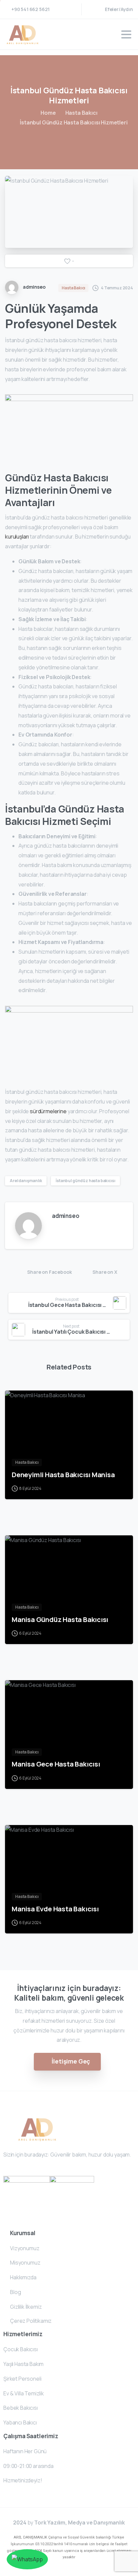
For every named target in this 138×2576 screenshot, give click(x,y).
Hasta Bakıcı (81, 113)
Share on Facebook (49, 1272)
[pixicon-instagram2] (21, 2170)
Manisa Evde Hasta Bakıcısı (55, 1909)
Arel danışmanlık (26, 1181)
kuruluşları (17, 537)
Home (48, 113)
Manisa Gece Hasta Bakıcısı (56, 1764)
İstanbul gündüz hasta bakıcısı (85, 1181)
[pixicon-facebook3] (9, 2170)
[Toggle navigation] (126, 34)
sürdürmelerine (49, 1111)
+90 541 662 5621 (30, 9)
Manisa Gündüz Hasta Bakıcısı (60, 1619)
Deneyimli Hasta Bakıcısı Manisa (63, 1474)
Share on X (105, 1272)
